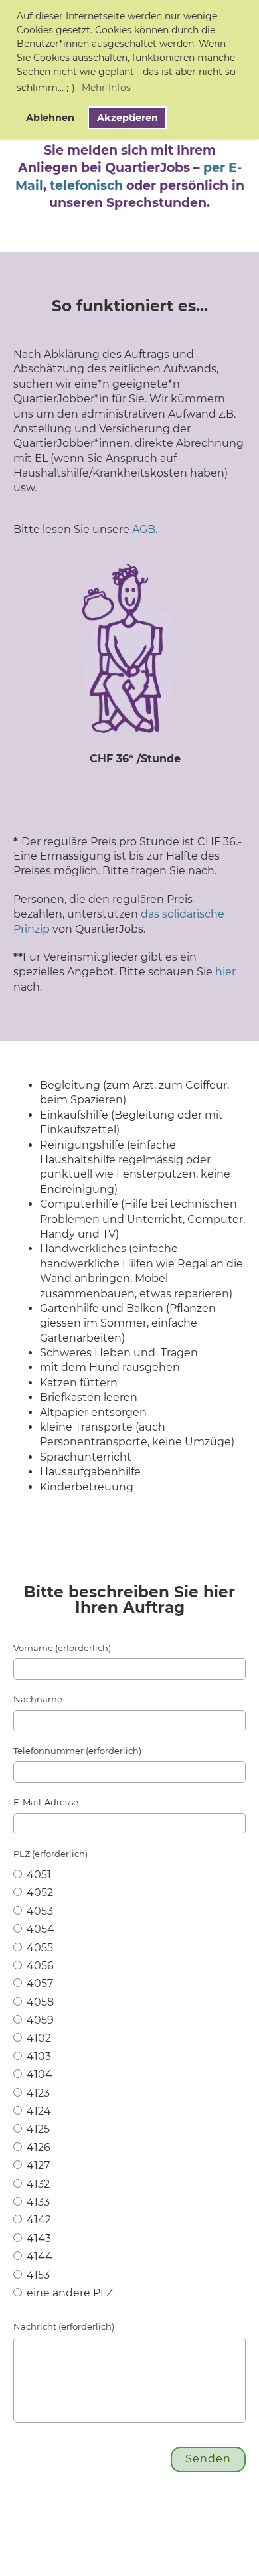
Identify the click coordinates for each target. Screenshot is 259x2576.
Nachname (38, 1699)
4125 (37, 2129)
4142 (38, 2220)
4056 (39, 1966)
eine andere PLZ (68, 2293)
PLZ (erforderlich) (50, 1854)
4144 (38, 2256)
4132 (37, 2184)
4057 (39, 1983)
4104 (38, 2074)
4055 (39, 1948)
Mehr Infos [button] (106, 88)
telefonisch (86, 186)
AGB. (145, 529)
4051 (38, 1875)
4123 (37, 2093)
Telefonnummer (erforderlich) (77, 1751)
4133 (37, 2202)
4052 (39, 1892)
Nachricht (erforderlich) (64, 2326)
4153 (37, 2275)
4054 (39, 1929)
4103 (38, 2056)
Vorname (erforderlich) (62, 1648)
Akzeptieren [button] (128, 118)
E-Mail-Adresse (46, 1802)
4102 (38, 2038)
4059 (39, 2020)
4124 (38, 2111)
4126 (37, 2147)
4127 (37, 2165)
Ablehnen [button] (50, 118)
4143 (38, 2238)
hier (225, 972)
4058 (39, 2002)
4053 (39, 1911)
